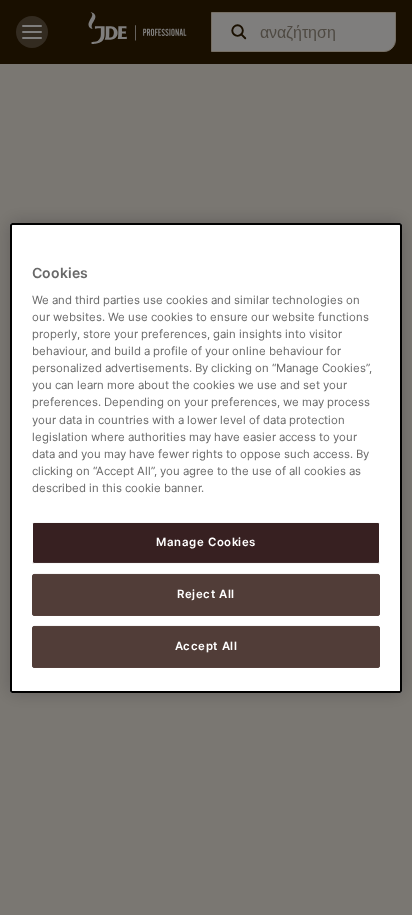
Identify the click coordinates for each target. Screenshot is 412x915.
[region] (205, 457)
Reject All (206, 594)
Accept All (206, 646)
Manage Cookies (206, 542)
